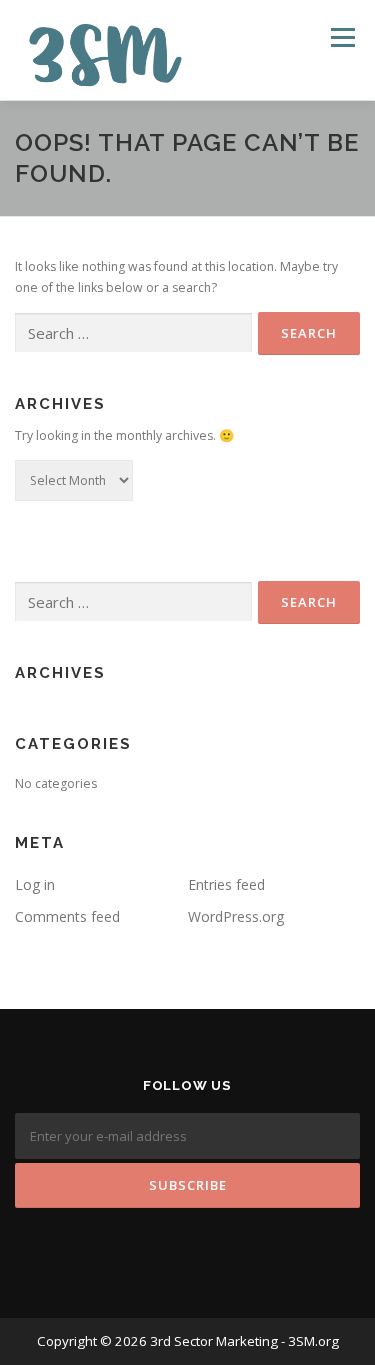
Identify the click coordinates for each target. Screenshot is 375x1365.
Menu (341, 37)
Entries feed (226, 884)
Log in (35, 884)
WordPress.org (236, 916)
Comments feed (67, 916)
